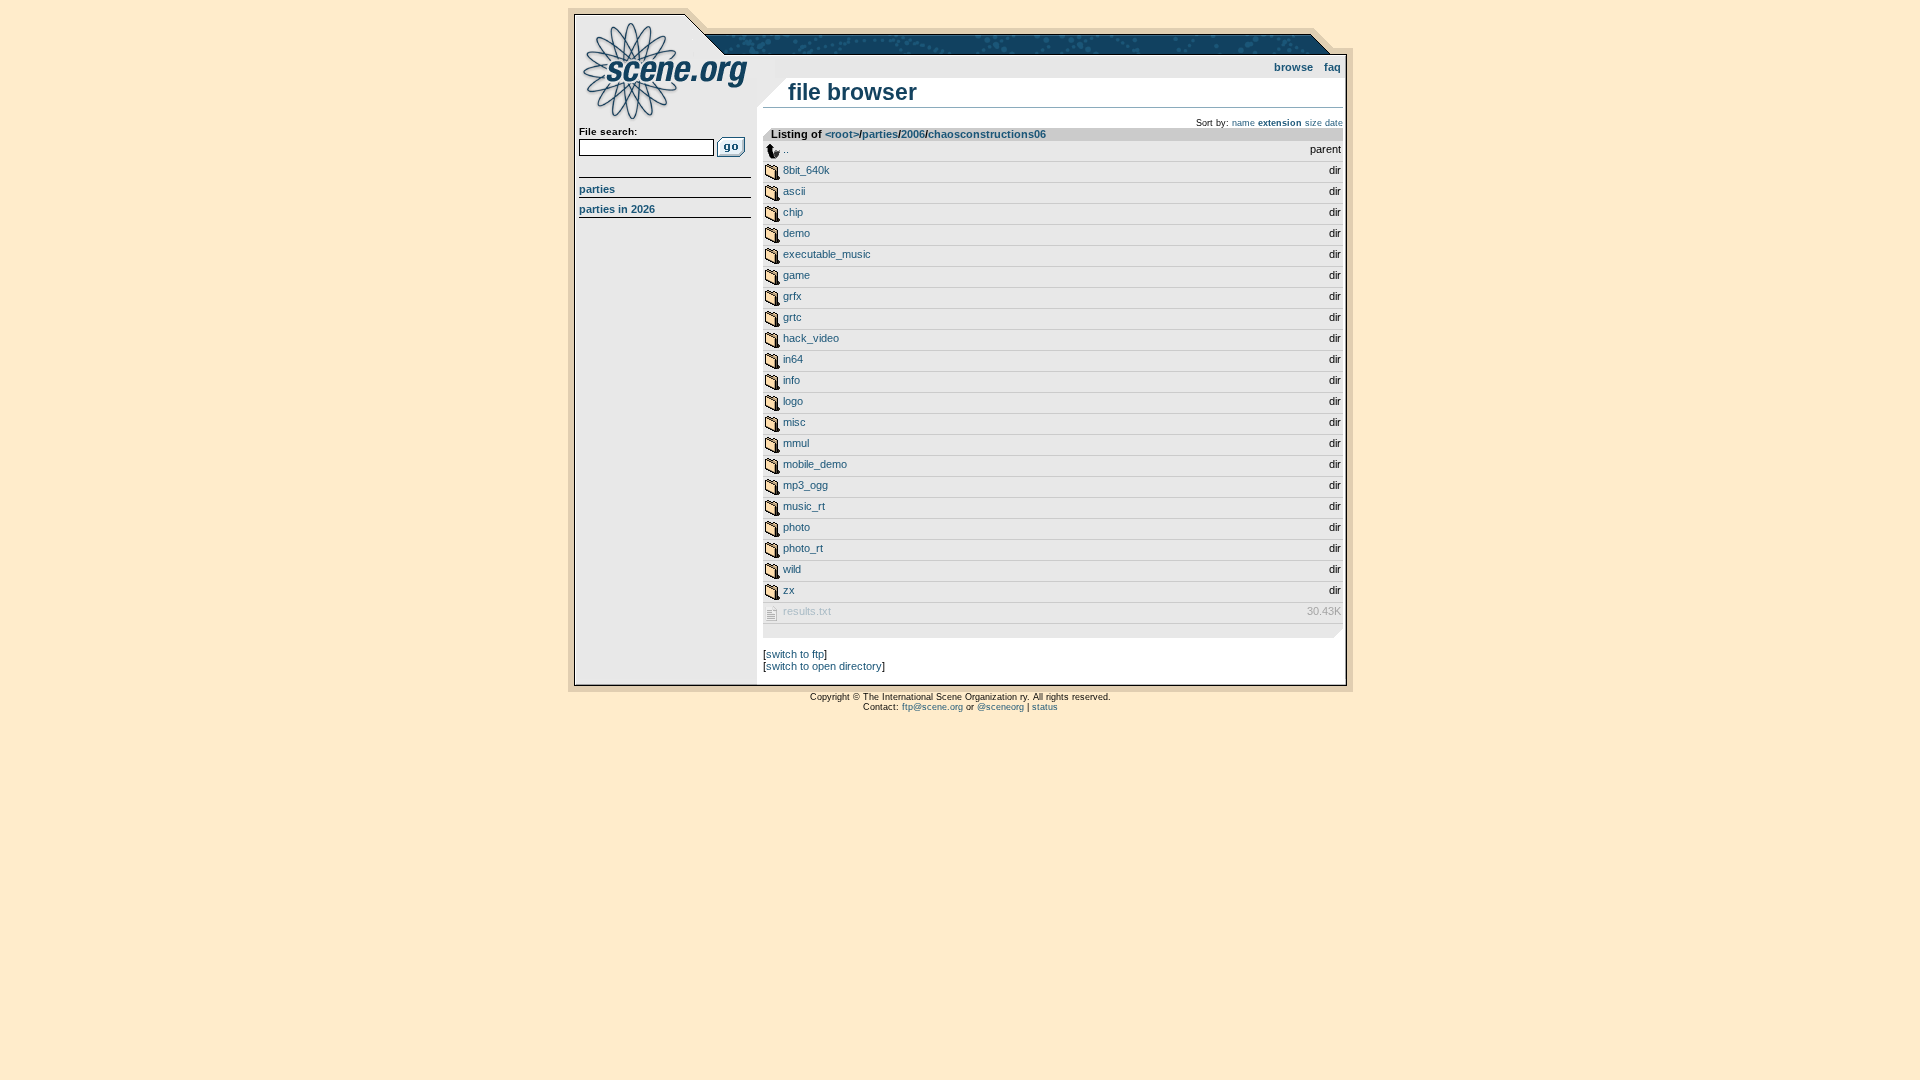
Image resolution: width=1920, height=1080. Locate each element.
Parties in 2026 (617, 209)
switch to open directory (824, 666)
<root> (842, 134)
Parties (597, 189)
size (1313, 123)
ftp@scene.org (932, 707)
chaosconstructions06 (987, 134)
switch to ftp (795, 654)
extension (1280, 123)
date (1334, 123)
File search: (608, 131)
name (1243, 123)
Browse (1293, 67)
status (1045, 707)
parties (880, 134)
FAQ (1332, 67)
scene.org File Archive (667, 70)
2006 (913, 134)
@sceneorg (1000, 707)
